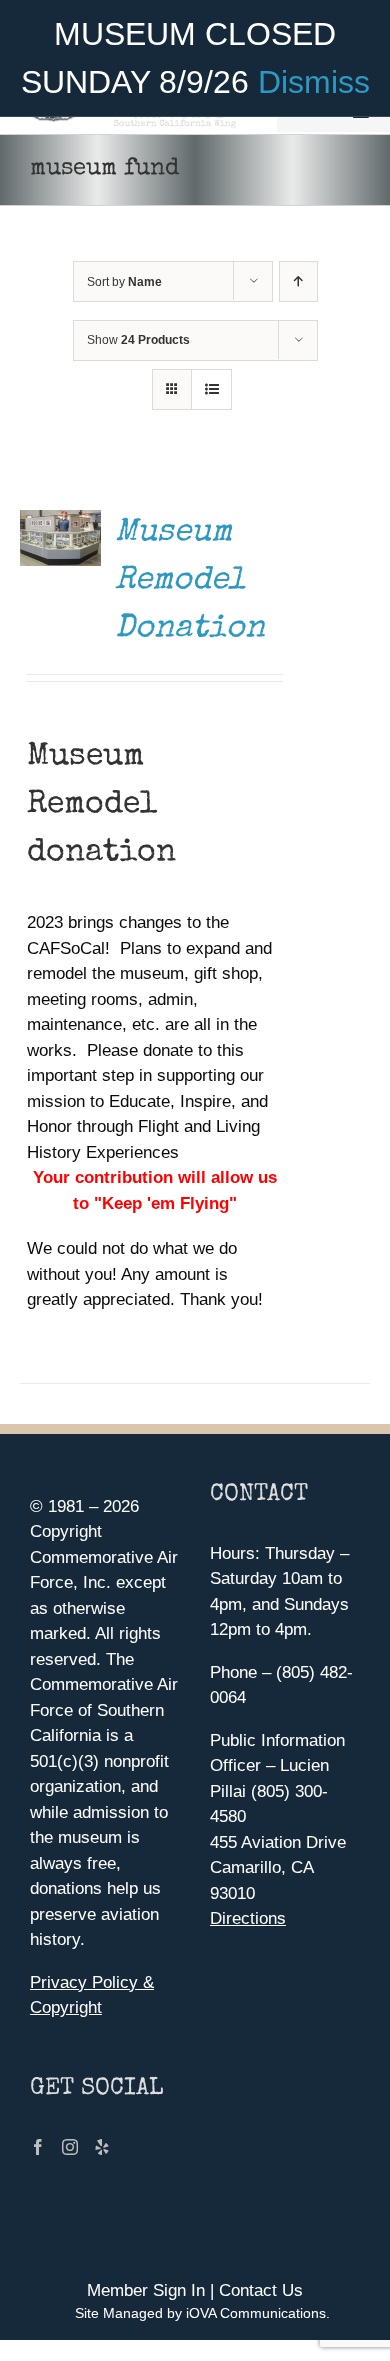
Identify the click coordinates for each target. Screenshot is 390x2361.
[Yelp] (102, 2147)
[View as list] (211, 389)
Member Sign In (146, 2290)
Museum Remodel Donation (190, 581)
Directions (248, 1918)
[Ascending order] (298, 281)
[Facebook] (38, 2147)
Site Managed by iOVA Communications (200, 2313)
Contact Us (261, 2290)
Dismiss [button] (314, 82)
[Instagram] (70, 2147)
